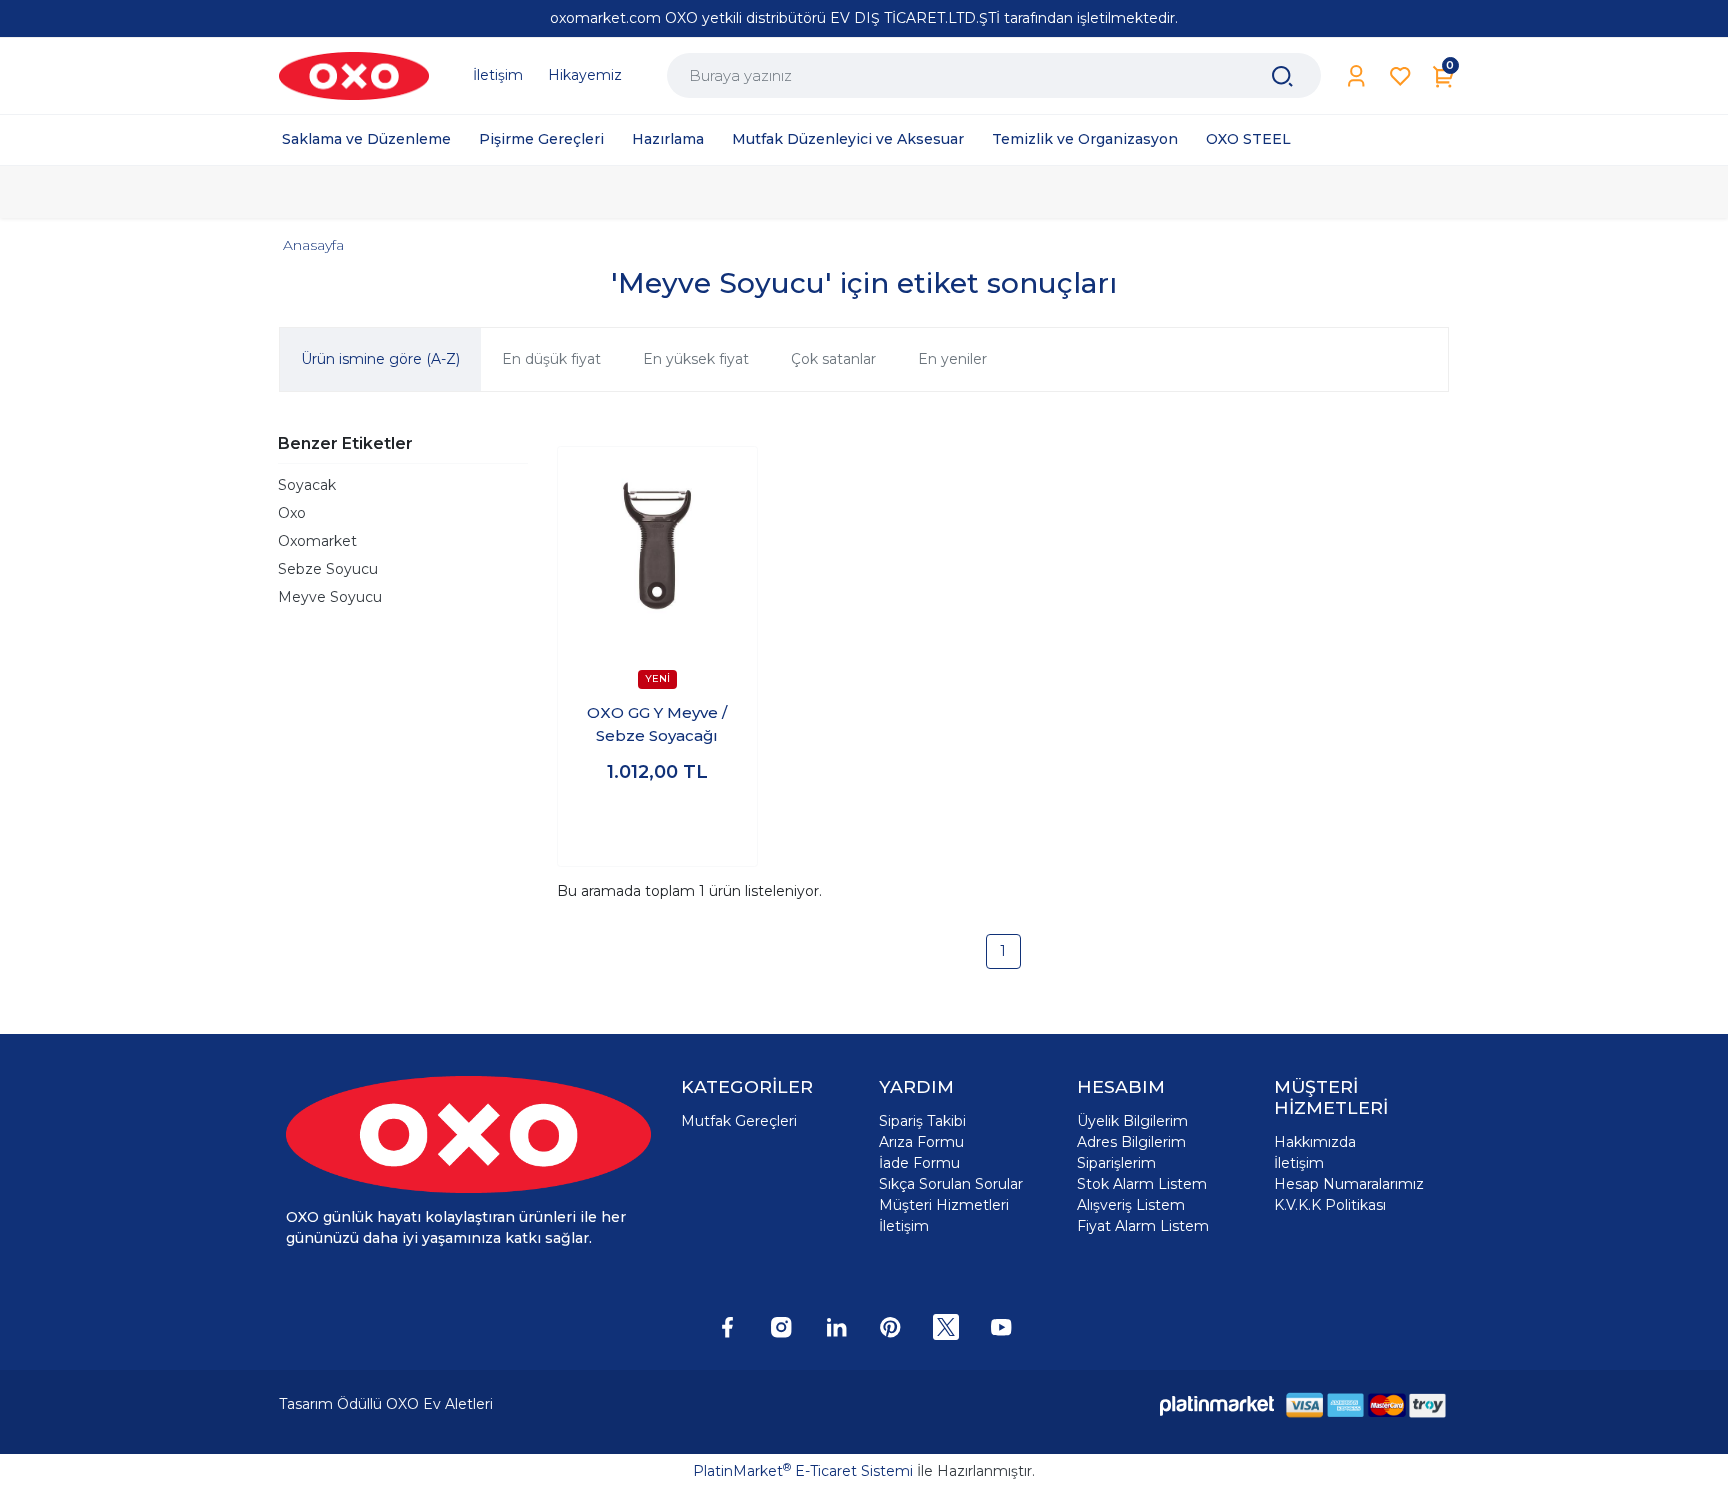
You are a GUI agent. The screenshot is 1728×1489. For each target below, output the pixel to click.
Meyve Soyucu (330, 597)
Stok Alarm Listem (1142, 1184)
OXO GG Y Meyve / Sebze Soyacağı (657, 724)
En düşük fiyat (551, 359)
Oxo (292, 513)
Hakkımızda (1315, 1142)
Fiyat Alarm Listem (1143, 1226)
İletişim (904, 1226)
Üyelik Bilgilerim (1132, 1121)
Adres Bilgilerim (1131, 1142)
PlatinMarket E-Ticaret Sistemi (803, 1471)
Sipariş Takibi (922, 1121)
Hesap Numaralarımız (1349, 1184)
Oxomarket (317, 541)
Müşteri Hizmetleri (944, 1205)
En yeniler (952, 359)
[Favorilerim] (1400, 76)
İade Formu (919, 1163)
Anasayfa (313, 245)
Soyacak (307, 485)
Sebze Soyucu (328, 569)
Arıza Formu (921, 1142)
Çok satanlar (833, 359)
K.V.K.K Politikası (1330, 1205)
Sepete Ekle (657, 832)
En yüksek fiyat (696, 359)
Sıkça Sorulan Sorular (951, 1184)
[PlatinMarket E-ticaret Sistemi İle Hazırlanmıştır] (1217, 1404)
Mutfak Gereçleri (739, 1121)
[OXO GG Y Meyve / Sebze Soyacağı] (657, 546)
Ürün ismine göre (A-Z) (380, 359)
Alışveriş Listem (1131, 1205)
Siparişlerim (1116, 1163)
